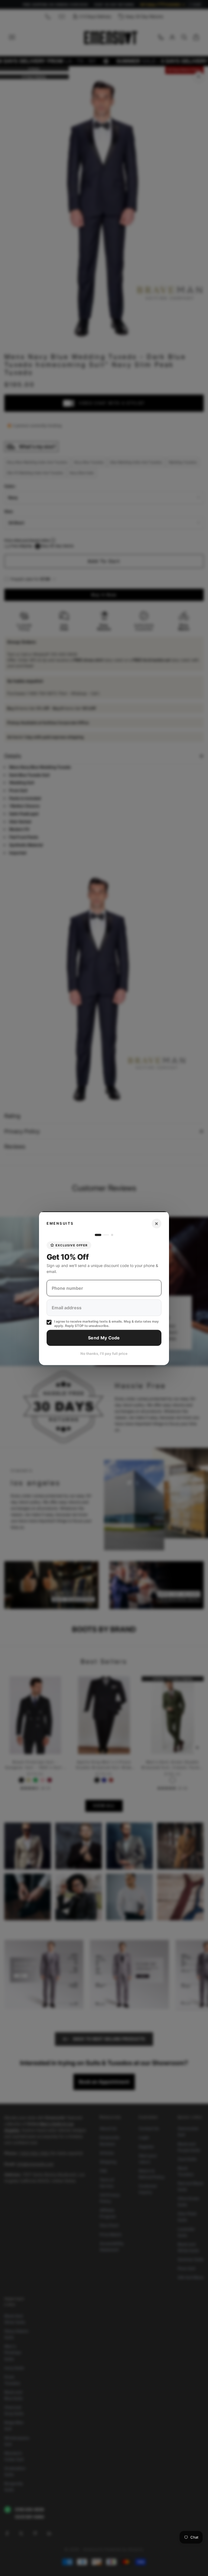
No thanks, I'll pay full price (104, 1353)
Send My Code (104, 1338)
